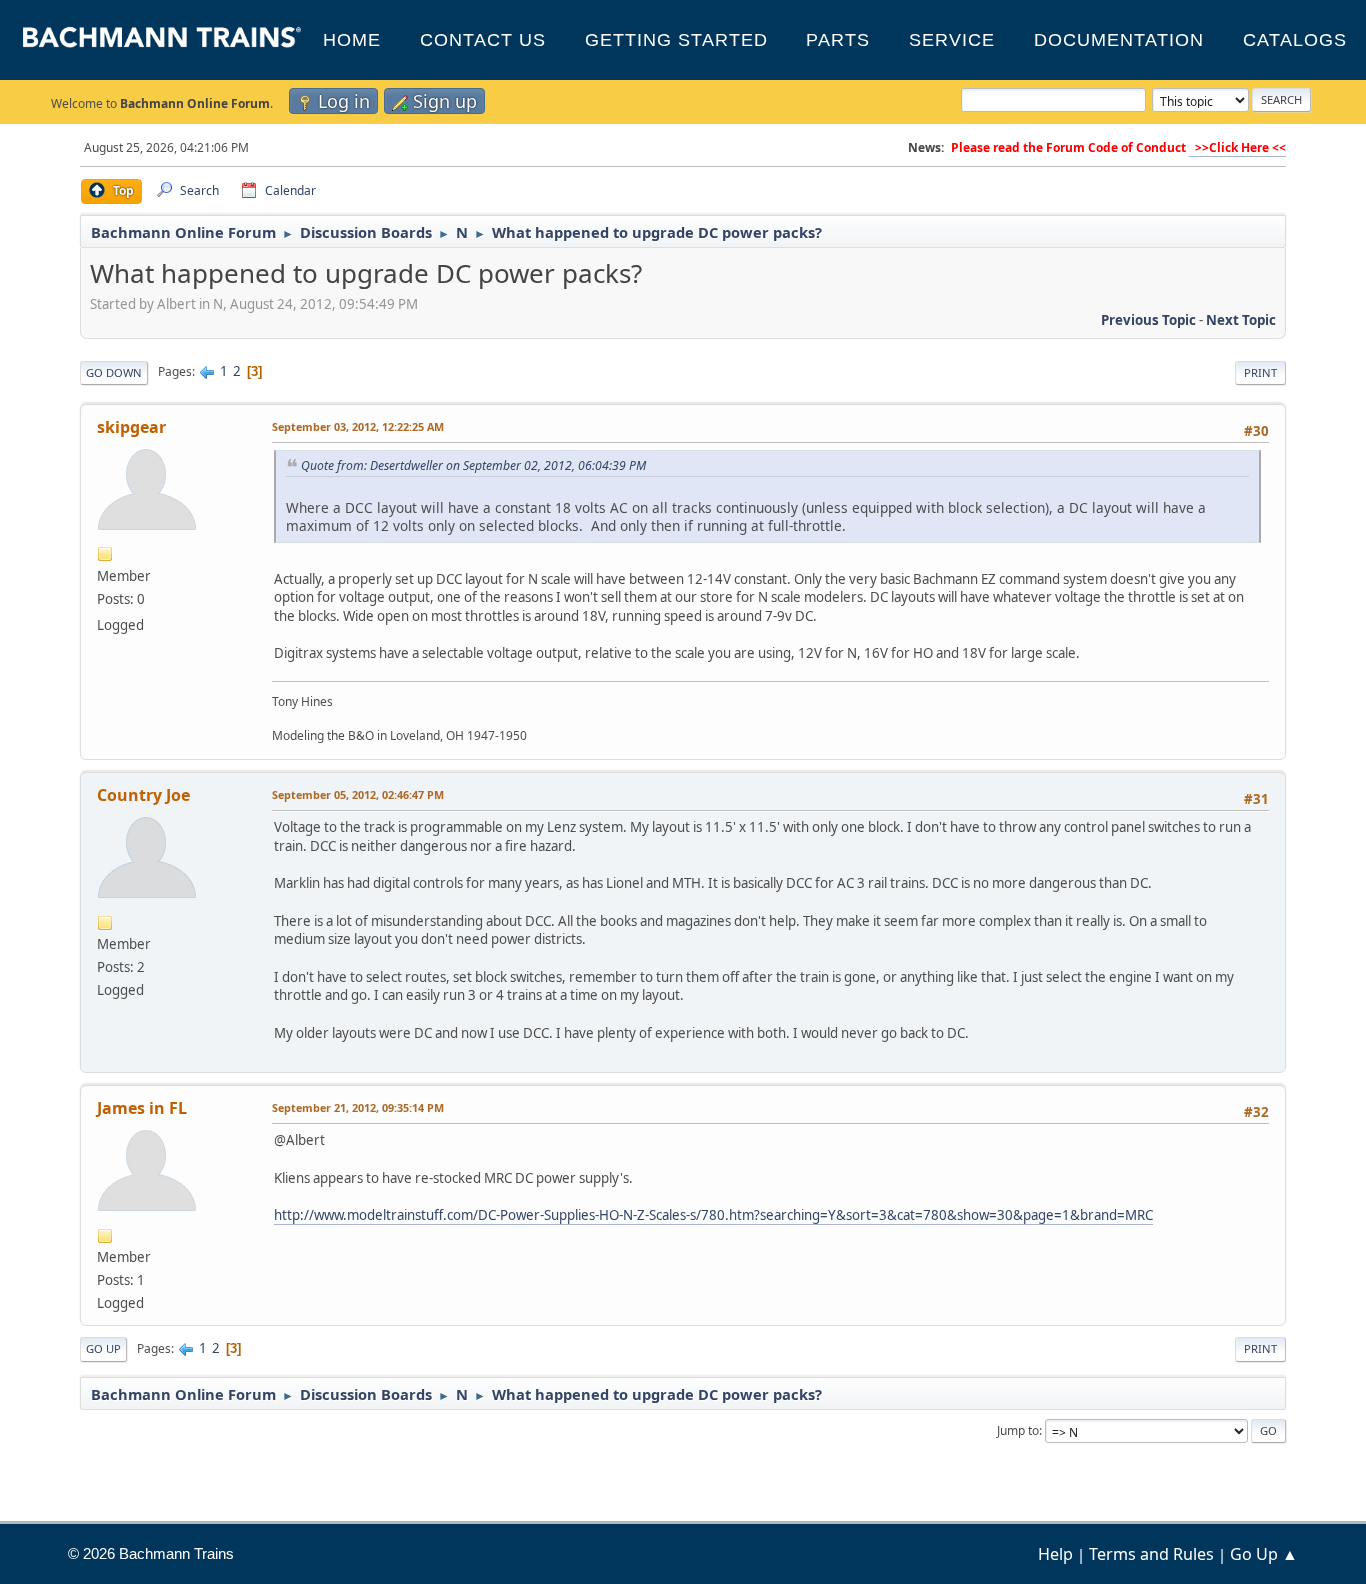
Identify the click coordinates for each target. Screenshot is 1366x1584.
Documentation (1119, 40)
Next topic (1241, 320)
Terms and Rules (1151, 1554)
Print (1260, 372)
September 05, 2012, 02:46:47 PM (358, 794)
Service (952, 40)
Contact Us (483, 40)
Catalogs (1295, 40)
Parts (838, 40)
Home (352, 40)
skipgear (131, 427)
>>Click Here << (1237, 147)
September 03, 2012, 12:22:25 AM (358, 426)
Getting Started (676, 40)
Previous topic (1148, 320)
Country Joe (143, 795)
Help (1055, 1554)
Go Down (114, 372)
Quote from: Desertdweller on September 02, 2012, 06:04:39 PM (473, 465)
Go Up (103, 1348)
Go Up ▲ (1264, 1554)
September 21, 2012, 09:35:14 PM (358, 1107)
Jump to (1018, 1430)
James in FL (142, 1108)
